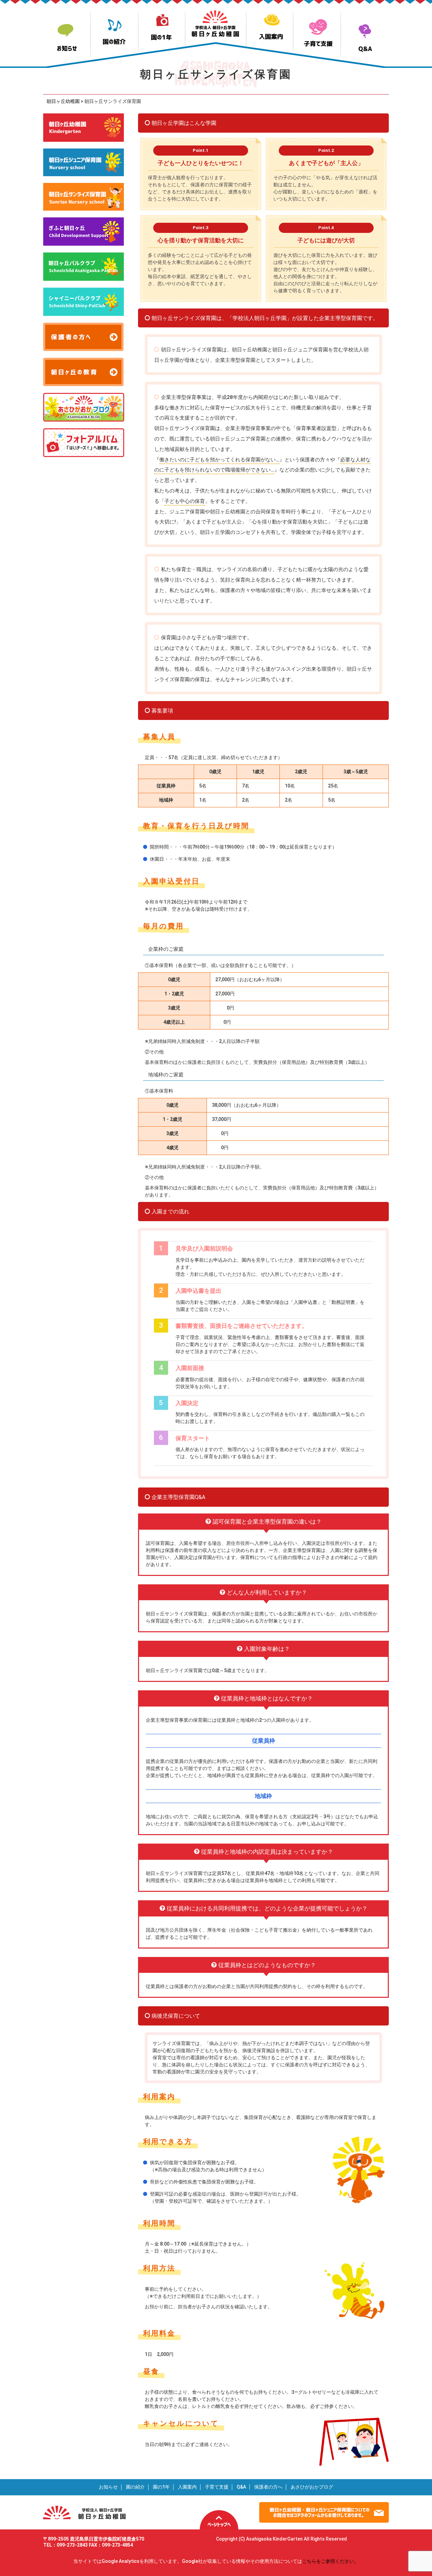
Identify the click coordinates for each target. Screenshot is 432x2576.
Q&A (241, 2487)
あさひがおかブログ (312, 2487)
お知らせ (108, 2487)
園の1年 (161, 2487)
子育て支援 (217, 2487)
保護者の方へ (268, 2487)
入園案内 (187, 2487)
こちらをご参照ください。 (330, 2561)
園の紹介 (135, 2487)
